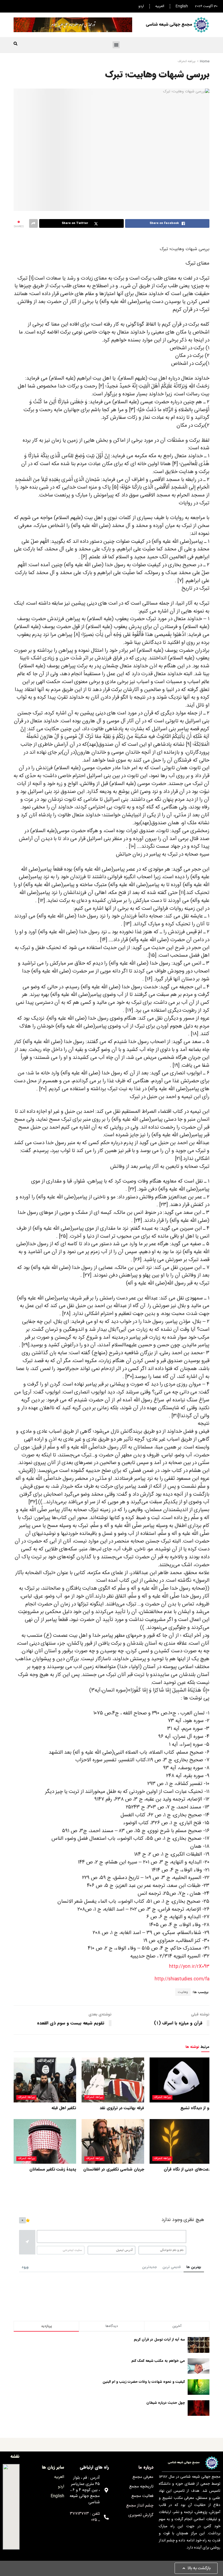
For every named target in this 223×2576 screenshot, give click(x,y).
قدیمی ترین (172, 2267)
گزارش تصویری (141, 2515)
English (182, 6)
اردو (141, 6)
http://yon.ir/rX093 (189, 1967)
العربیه (160, 6)
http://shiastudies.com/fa (182, 1979)
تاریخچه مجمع (141, 2486)
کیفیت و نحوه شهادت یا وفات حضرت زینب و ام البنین (144, 2382)
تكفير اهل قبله (64, 2108)
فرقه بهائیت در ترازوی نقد (122, 2108)
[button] (116, 45)
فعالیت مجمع (142, 2496)
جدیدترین (149, 2267)
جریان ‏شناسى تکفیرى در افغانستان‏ (114, 2169)
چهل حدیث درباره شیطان (166, 2403)
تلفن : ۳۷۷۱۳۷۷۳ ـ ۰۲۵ (85, 2517)
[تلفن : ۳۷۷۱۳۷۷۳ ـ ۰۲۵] (106, 2517)
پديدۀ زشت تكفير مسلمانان (53, 2169)
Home (205, 61)
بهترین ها (194, 2267)
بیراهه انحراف (187, 61)
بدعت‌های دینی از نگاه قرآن (188, 2169)
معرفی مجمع (143, 2477)
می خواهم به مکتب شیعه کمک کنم (158, 2361)
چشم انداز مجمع (140, 2506)
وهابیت (183, 1992)
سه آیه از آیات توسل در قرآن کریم (159, 2339)
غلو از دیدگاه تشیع (196, 2108)
